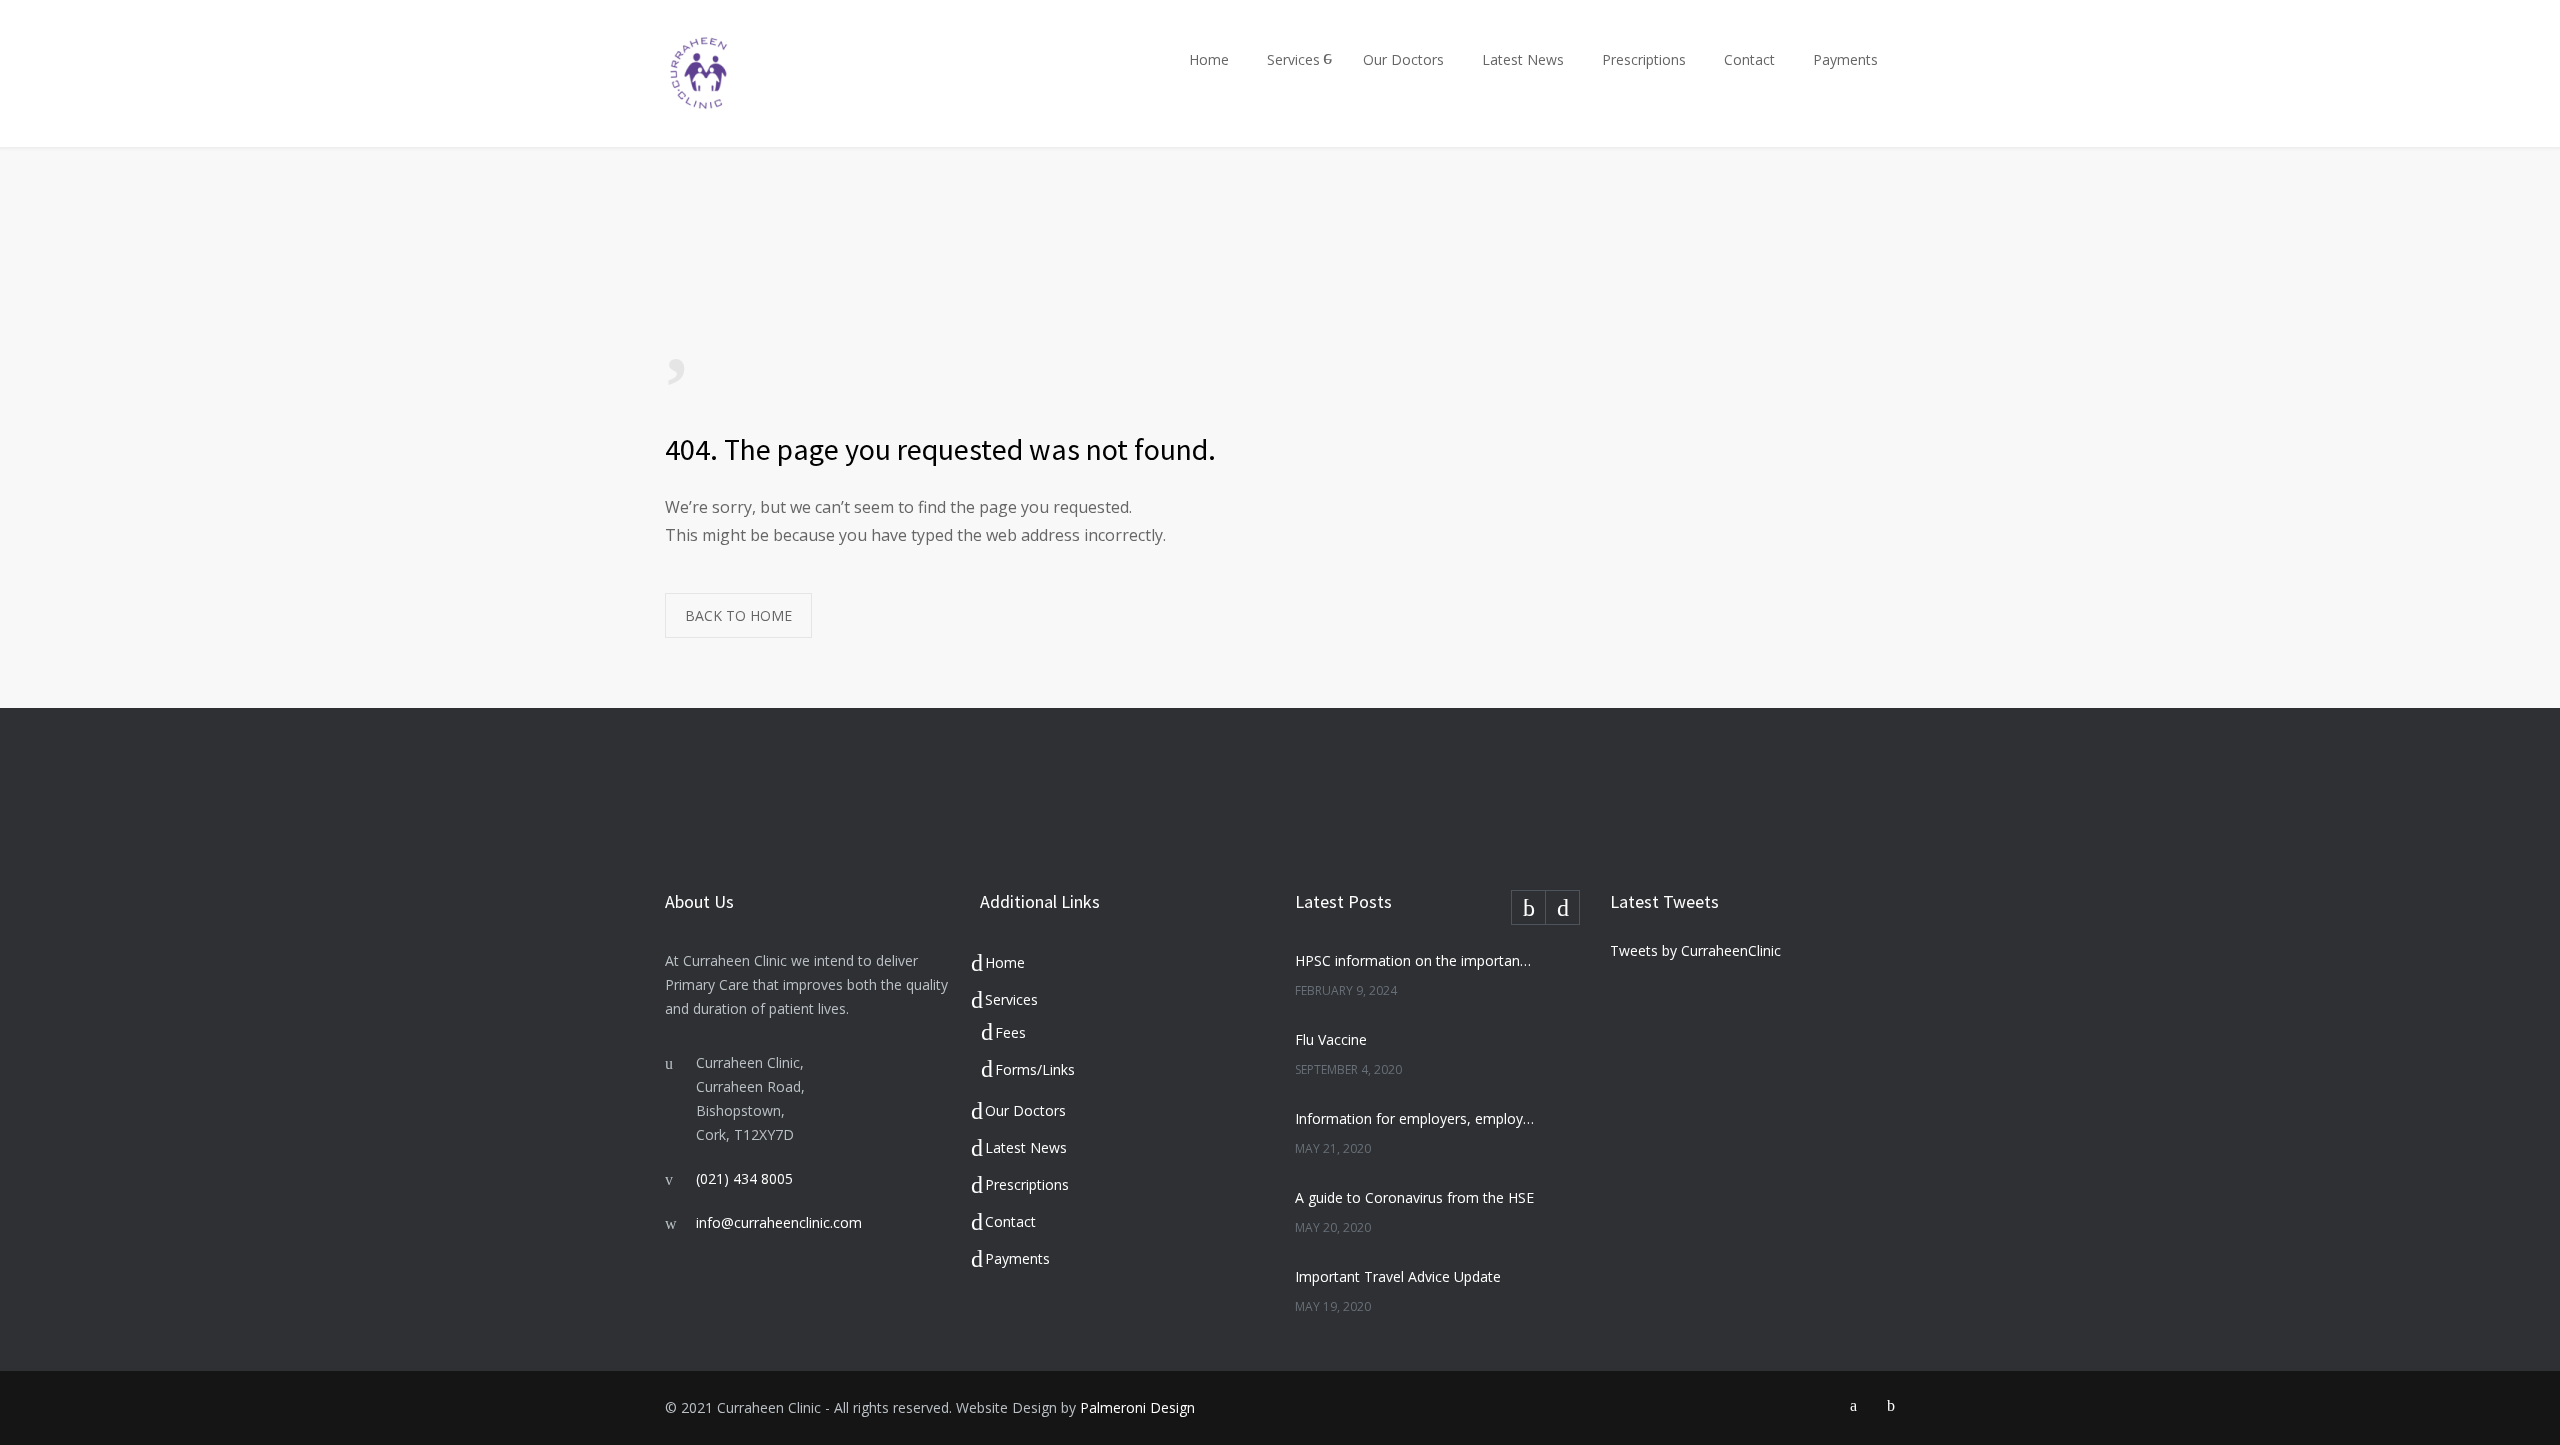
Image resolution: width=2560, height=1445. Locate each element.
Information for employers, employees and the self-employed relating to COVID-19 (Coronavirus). (1416, 1118)
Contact (1749, 59)
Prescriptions (1644, 59)
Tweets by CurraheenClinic (1695, 950)
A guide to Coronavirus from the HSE (1414, 1197)
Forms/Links (1035, 1069)
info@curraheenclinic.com (779, 1222)
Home (1209, 59)
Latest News (1523, 59)
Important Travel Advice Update (1398, 1276)
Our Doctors (1403, 59)
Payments (1845, 59)
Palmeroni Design (1137, 1407)
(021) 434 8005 (744, 1178)
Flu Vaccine (1331, 1039)
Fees (1010, 1032)
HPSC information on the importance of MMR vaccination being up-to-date (1416, 960)
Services (1293, 59)
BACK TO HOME (738, 615)
